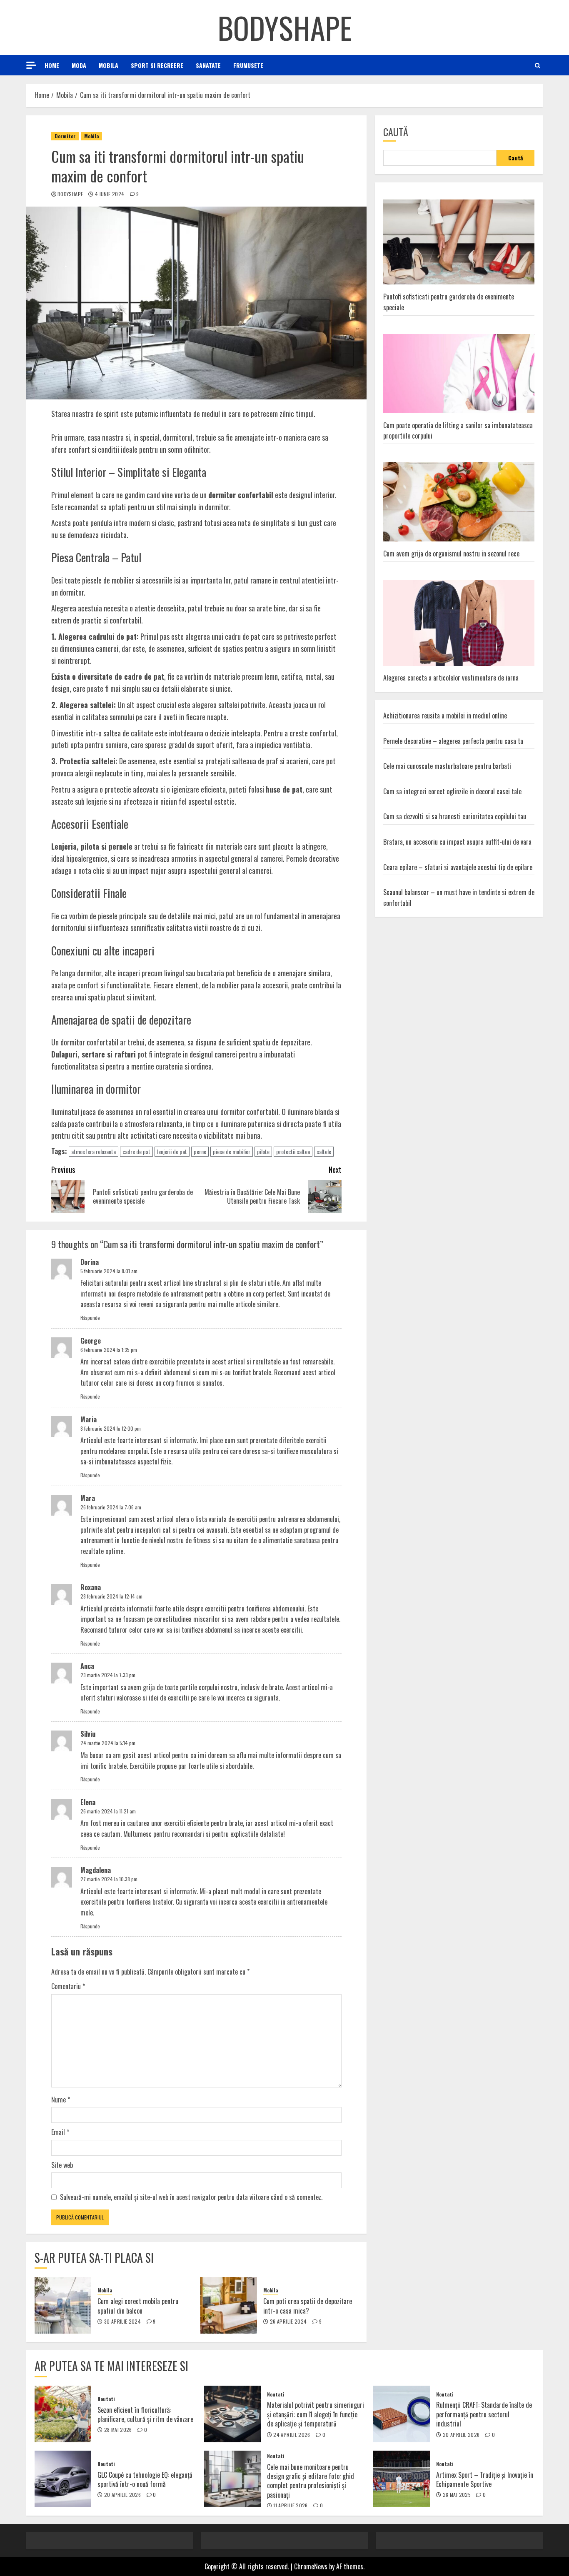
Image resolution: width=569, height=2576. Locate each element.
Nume (61, 2100)
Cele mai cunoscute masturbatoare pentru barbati (447, 766)
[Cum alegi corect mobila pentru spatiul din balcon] (63, 2305)
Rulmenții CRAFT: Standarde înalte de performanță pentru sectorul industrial (484, 2414)
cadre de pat (136, 1151)
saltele (324, 1151)
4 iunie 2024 (110, 194)
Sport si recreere (157, 65)
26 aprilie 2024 (288, 2322)
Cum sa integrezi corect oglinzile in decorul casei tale (452, 791)
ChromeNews (311, 2566)
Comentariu (68, 1986)
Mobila (109, 65)
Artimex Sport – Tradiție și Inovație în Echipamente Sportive (485, 2479)
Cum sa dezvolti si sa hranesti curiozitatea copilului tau (455, 816)
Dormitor (65, 136)
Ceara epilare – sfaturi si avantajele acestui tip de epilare (458, 867)
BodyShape (285, 27)
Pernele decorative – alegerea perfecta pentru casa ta (453, 741)
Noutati (106, 2399)
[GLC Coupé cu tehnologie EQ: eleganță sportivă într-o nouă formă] (63, 2479)
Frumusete (248, 65)
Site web (62, 2165)
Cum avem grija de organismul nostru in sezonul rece (451, 553)
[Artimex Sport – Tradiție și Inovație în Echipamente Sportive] (402, 2479)
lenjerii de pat (172, 1151)
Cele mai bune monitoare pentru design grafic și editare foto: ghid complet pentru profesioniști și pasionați (311, 2481)
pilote (263, 1151)
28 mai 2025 (457, 2495)
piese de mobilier (232, 1151)
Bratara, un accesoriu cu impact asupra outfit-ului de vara (457, 841)
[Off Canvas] (31, 65)
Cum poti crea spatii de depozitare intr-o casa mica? (308, 2306)
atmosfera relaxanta (94, 1151)
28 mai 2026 (118, 2430)
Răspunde (90, 1318)
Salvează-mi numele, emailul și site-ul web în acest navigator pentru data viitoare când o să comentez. (191, 2197)
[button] (538, 65)
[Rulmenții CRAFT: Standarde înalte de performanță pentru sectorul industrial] (402, 2414)
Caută (396, 132)
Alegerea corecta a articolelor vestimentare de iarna (451, 678)
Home (52, 65)
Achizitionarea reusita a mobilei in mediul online (445, 715)
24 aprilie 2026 (292, 2435)
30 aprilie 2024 (122, 2322)
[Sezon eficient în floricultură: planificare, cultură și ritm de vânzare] (63, 2414)
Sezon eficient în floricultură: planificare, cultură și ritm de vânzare (145, 2414)
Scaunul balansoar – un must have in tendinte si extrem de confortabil (459, 898)
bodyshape (70, 194)
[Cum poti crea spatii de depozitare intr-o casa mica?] (229, 2305)
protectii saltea (293, 1151)
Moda (79, 65)
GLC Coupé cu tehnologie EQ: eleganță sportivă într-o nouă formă (145, 2479)
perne (200, 1151)
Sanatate (208, 65)
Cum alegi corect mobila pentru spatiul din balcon (138, 2306)
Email (60, 2132)
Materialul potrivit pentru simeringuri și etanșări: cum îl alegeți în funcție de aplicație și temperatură (316, 2414)
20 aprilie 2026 (461, 2435)
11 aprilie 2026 (290, 2506)
